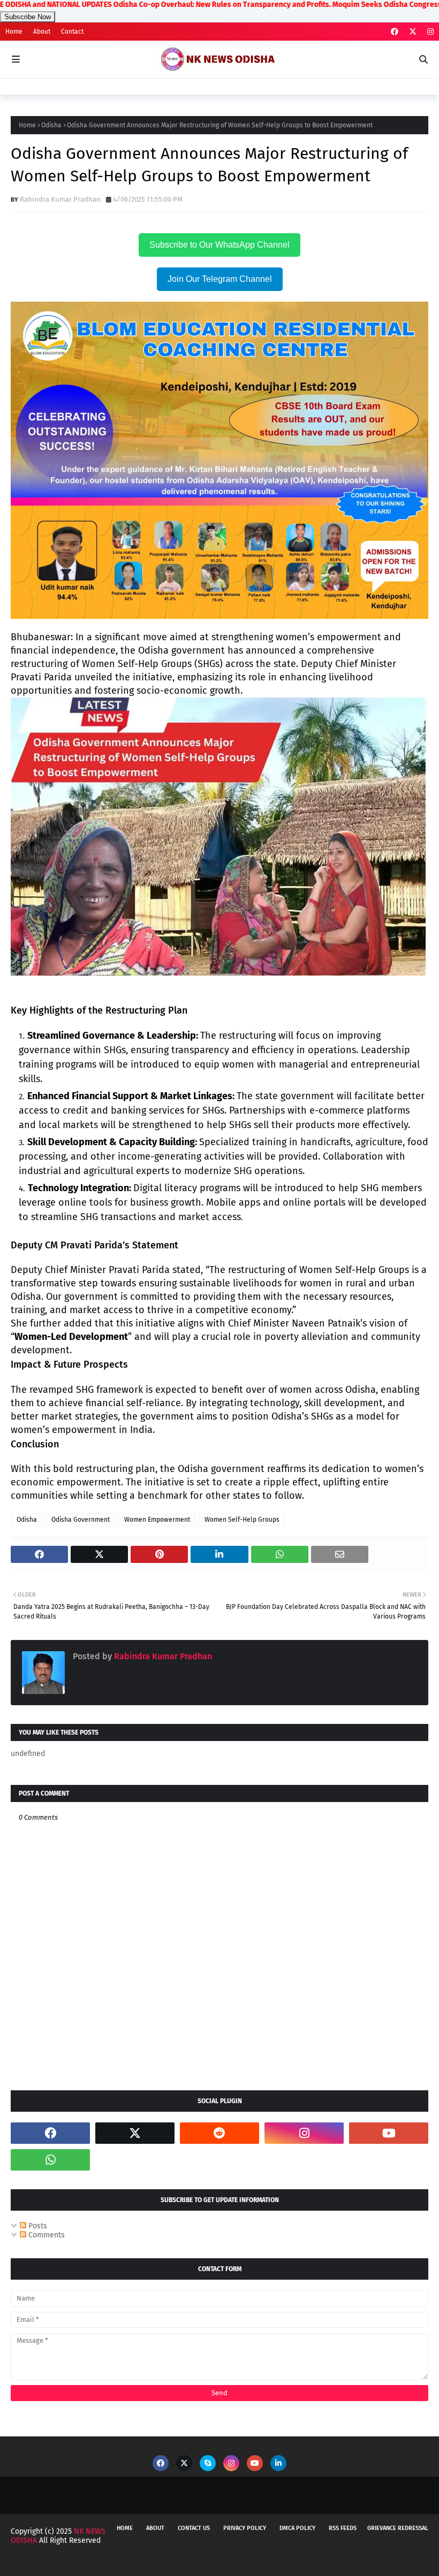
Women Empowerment (157, 1520)
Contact (72, 32)
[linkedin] (278, 2463)
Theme (183, 2561)
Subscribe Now (28, 17)
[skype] (208, 2463)
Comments (46, 2235)
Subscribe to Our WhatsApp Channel (219, 245)
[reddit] (219, 2133)
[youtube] (389, 2133)
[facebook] (395, 32)
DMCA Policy (297, 2528)
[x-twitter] (413, 32)
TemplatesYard (96, 2561)
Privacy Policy (245, 2528)
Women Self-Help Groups (242, 1520)
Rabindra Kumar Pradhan (60, 199)
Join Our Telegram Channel (220, 279)
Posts (37, 2226)
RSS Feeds (343, 2528)
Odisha (51, 125)
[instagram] (429, 32)
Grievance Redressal (398, 2528)
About (42, 32)
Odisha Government (81, 1520)
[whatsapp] (50, 2160)
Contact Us (194, 2528)
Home (14, 32)
